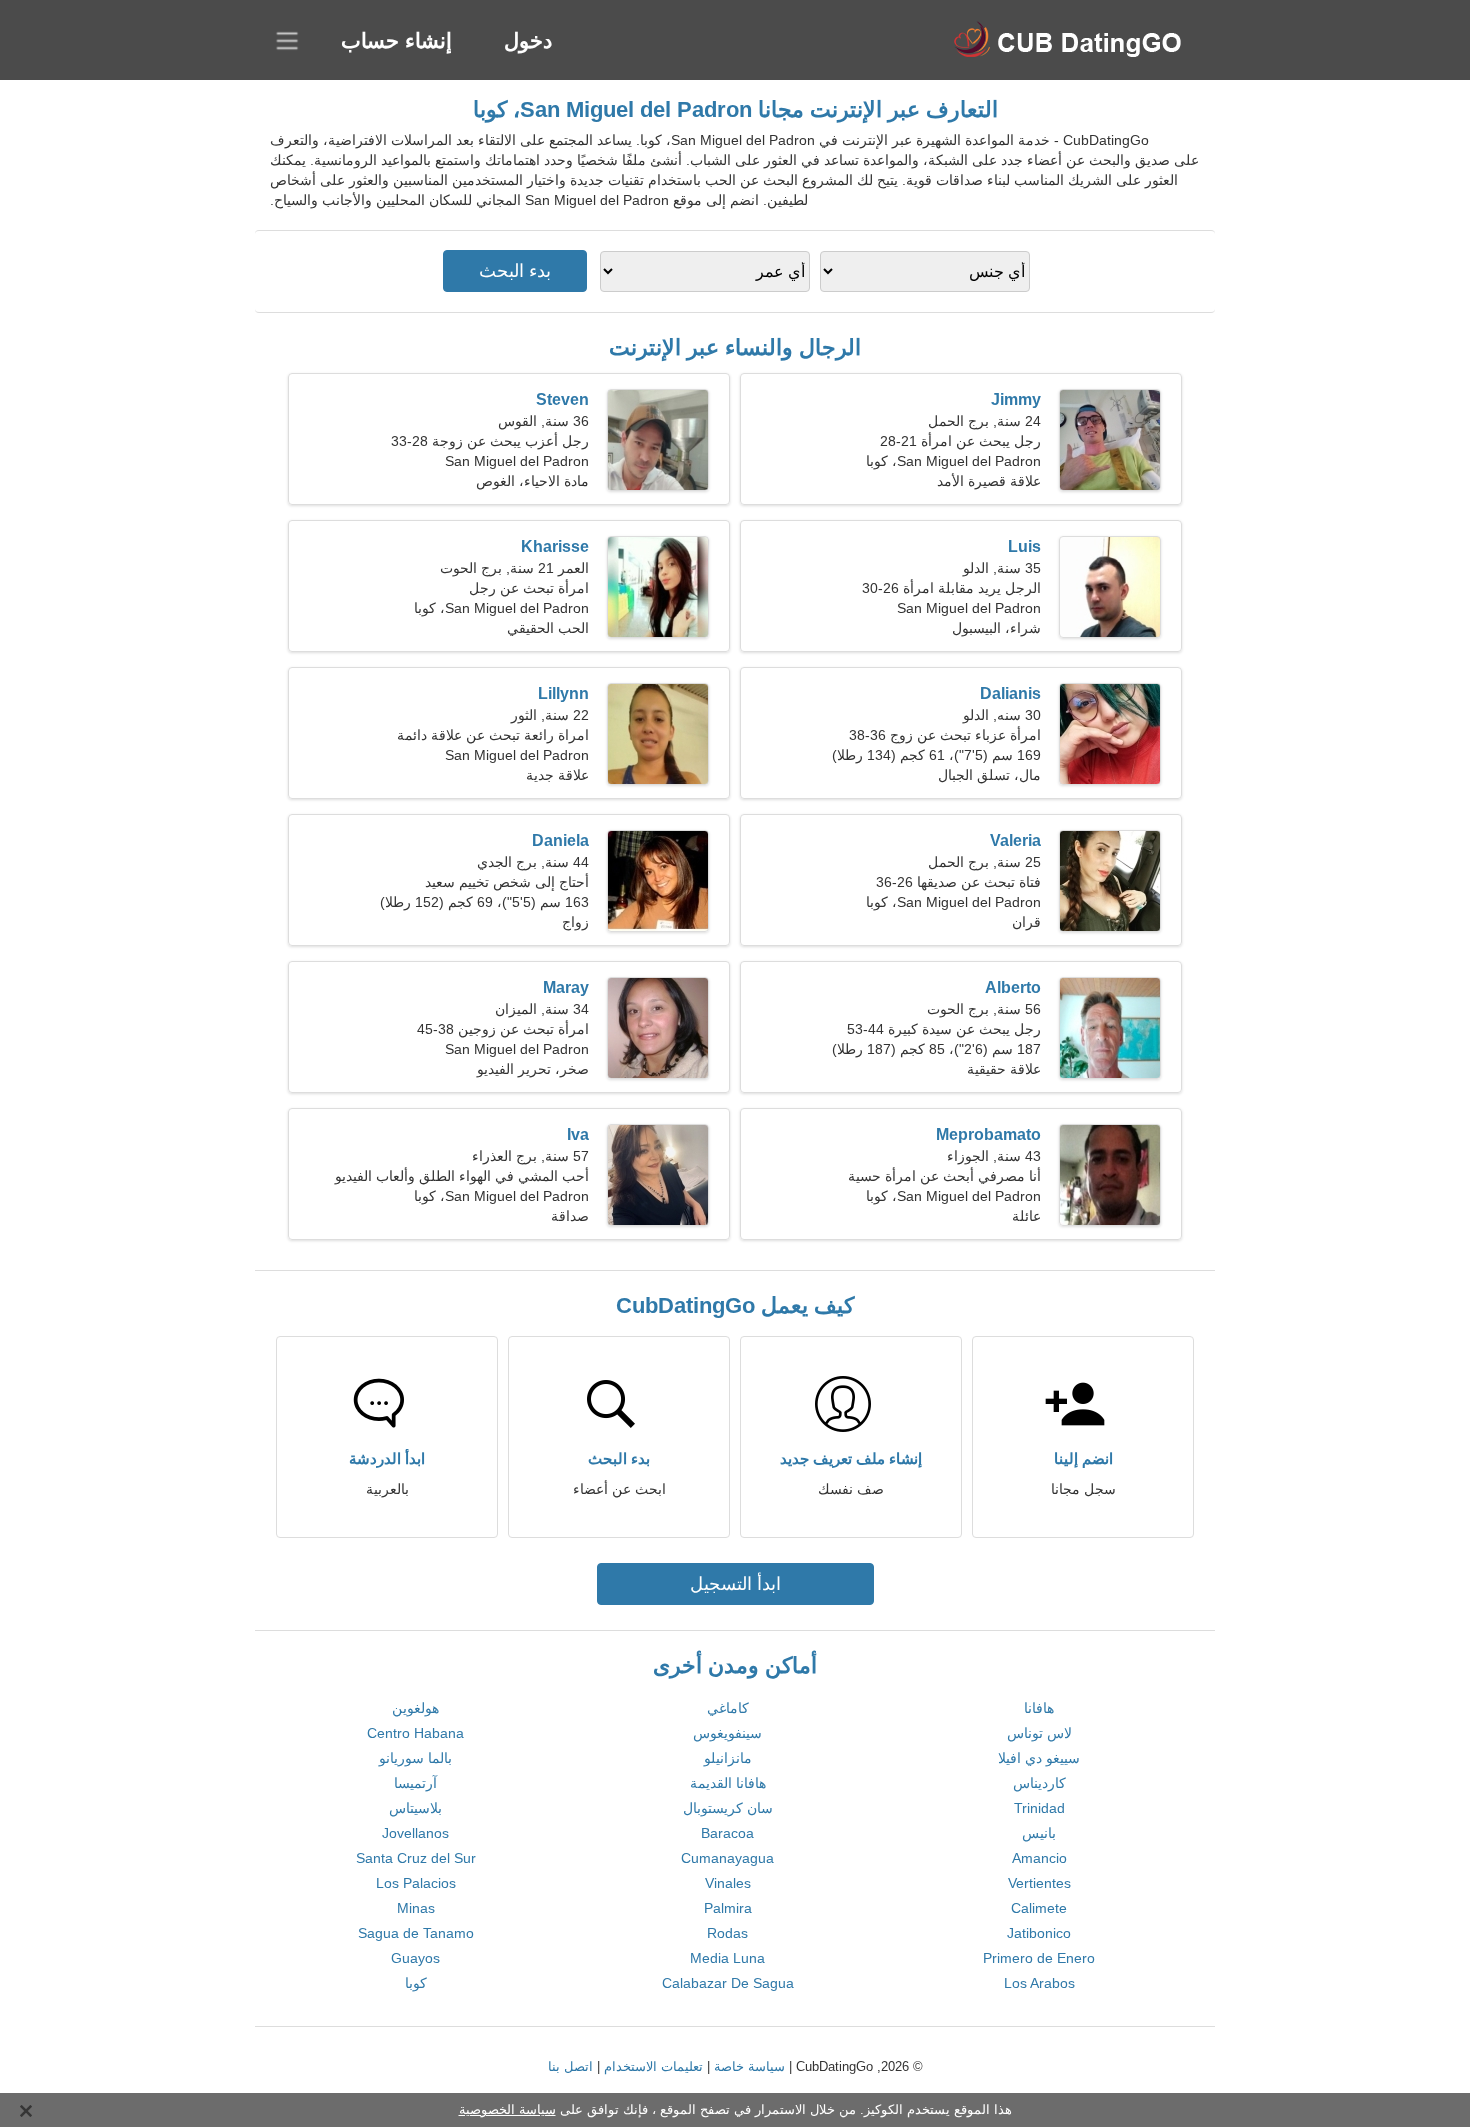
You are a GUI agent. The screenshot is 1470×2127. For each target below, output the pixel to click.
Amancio (1039, 1858)
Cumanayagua (727, 1858)
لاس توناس (1039, 1733)
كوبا (416, 1983)
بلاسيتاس (415, 1808)
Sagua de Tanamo (416, 1933)
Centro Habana (415, 1733)
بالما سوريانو (415, 1758)
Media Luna (727, 1958)
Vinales (728, 1883)
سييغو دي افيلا (1039, 1758)
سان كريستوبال (728, 1808)
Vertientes (1039, 1883)
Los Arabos (1039, 1983)
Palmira (728, 1908)
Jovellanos (415, 1833)
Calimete (1039, 1908)
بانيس (1039, 1833)
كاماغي (728, 1708)
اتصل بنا (570, 2066)
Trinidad (1039, 1808)
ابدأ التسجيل (735, 1584)
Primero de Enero (1039, 1958)
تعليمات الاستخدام (653, 2066)
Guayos (415, 1958)
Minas (416, 1908)
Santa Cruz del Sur (416, 1858)
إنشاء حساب (396, 40)
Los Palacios (416, 1883)
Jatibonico (1039, 1933)
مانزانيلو (728, 1758)
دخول (528, 40)
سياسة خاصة (749, 2066)
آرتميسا (415, 1783)
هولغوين (415, 1708)
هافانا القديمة (728, 1783)
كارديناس (1039, 1783)
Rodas (727, 1933)
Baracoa (727, 1833)
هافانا (1039, 1708)
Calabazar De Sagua (728, 1983)
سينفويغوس (727, 1733)
